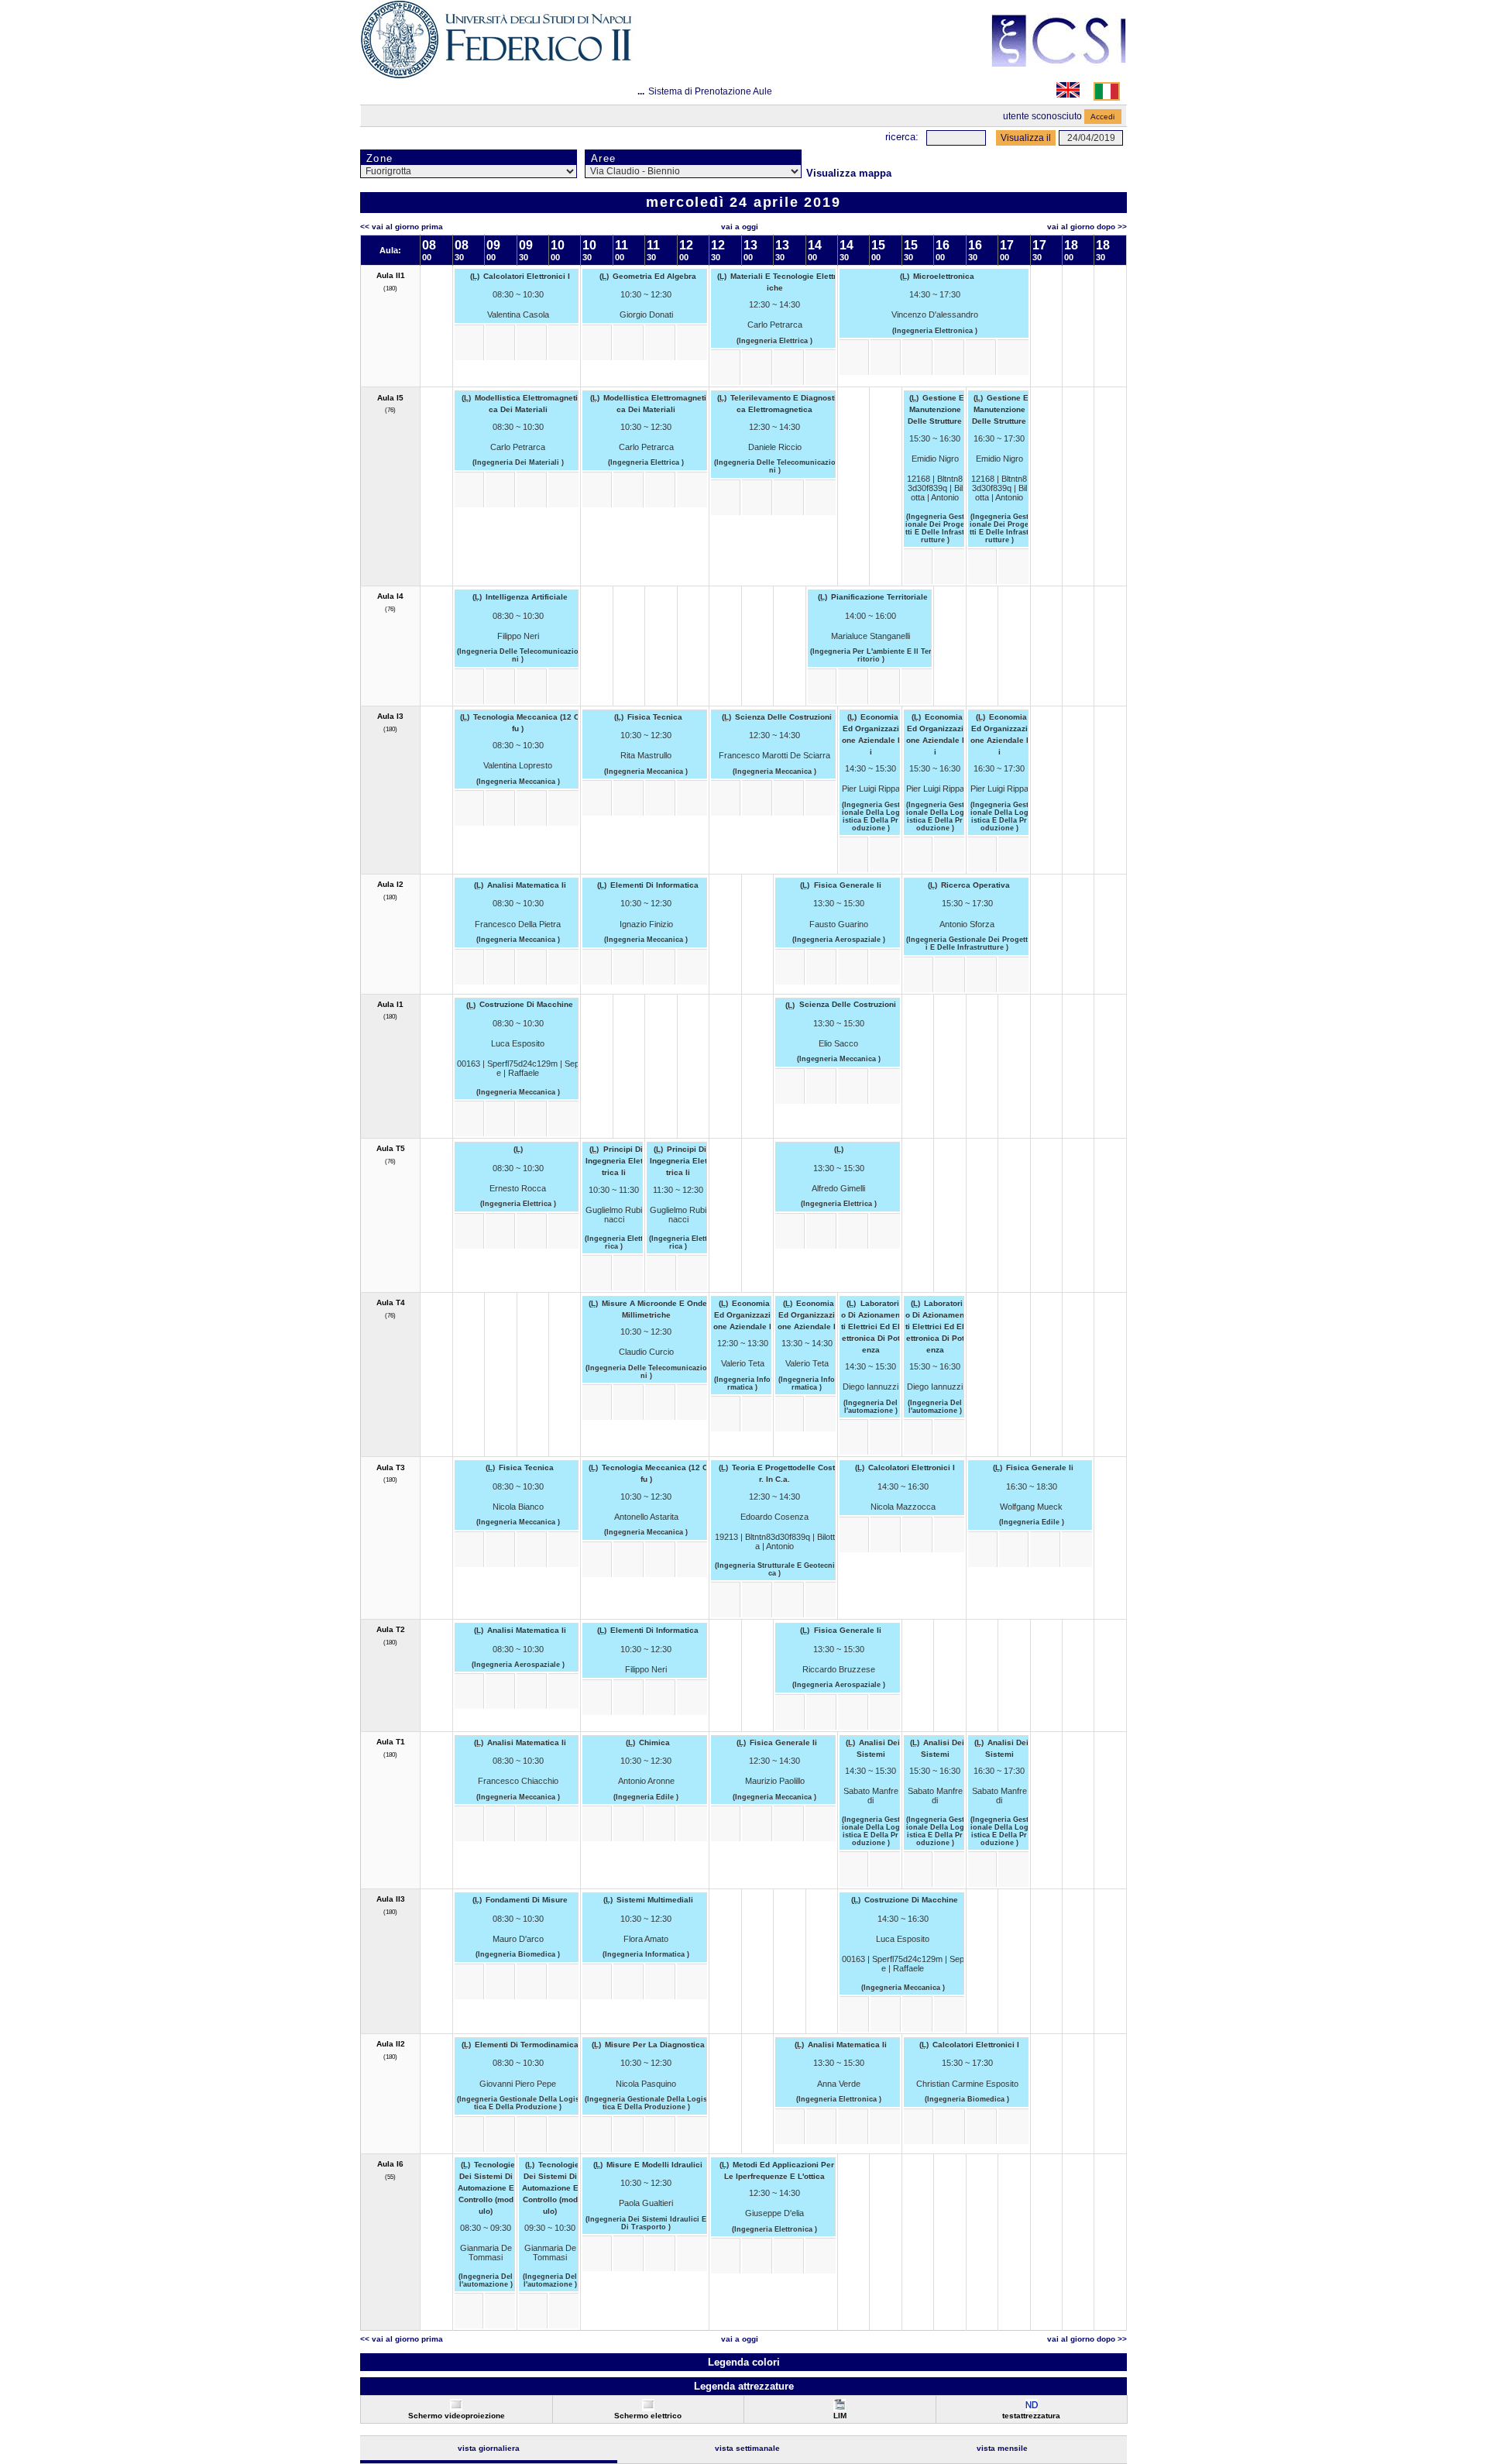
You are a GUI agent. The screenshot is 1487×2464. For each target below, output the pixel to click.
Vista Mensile (1002, 2448)
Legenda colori (744, 2362)
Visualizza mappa (849, 173)
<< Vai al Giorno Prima (402, 227)
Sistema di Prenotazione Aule (710, 91)
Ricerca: (902, 137)
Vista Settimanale (747, 2448)
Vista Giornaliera (489, 2448)
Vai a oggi (740, 227)
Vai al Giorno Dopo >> (1087, 227)
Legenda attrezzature (744, 2386)
